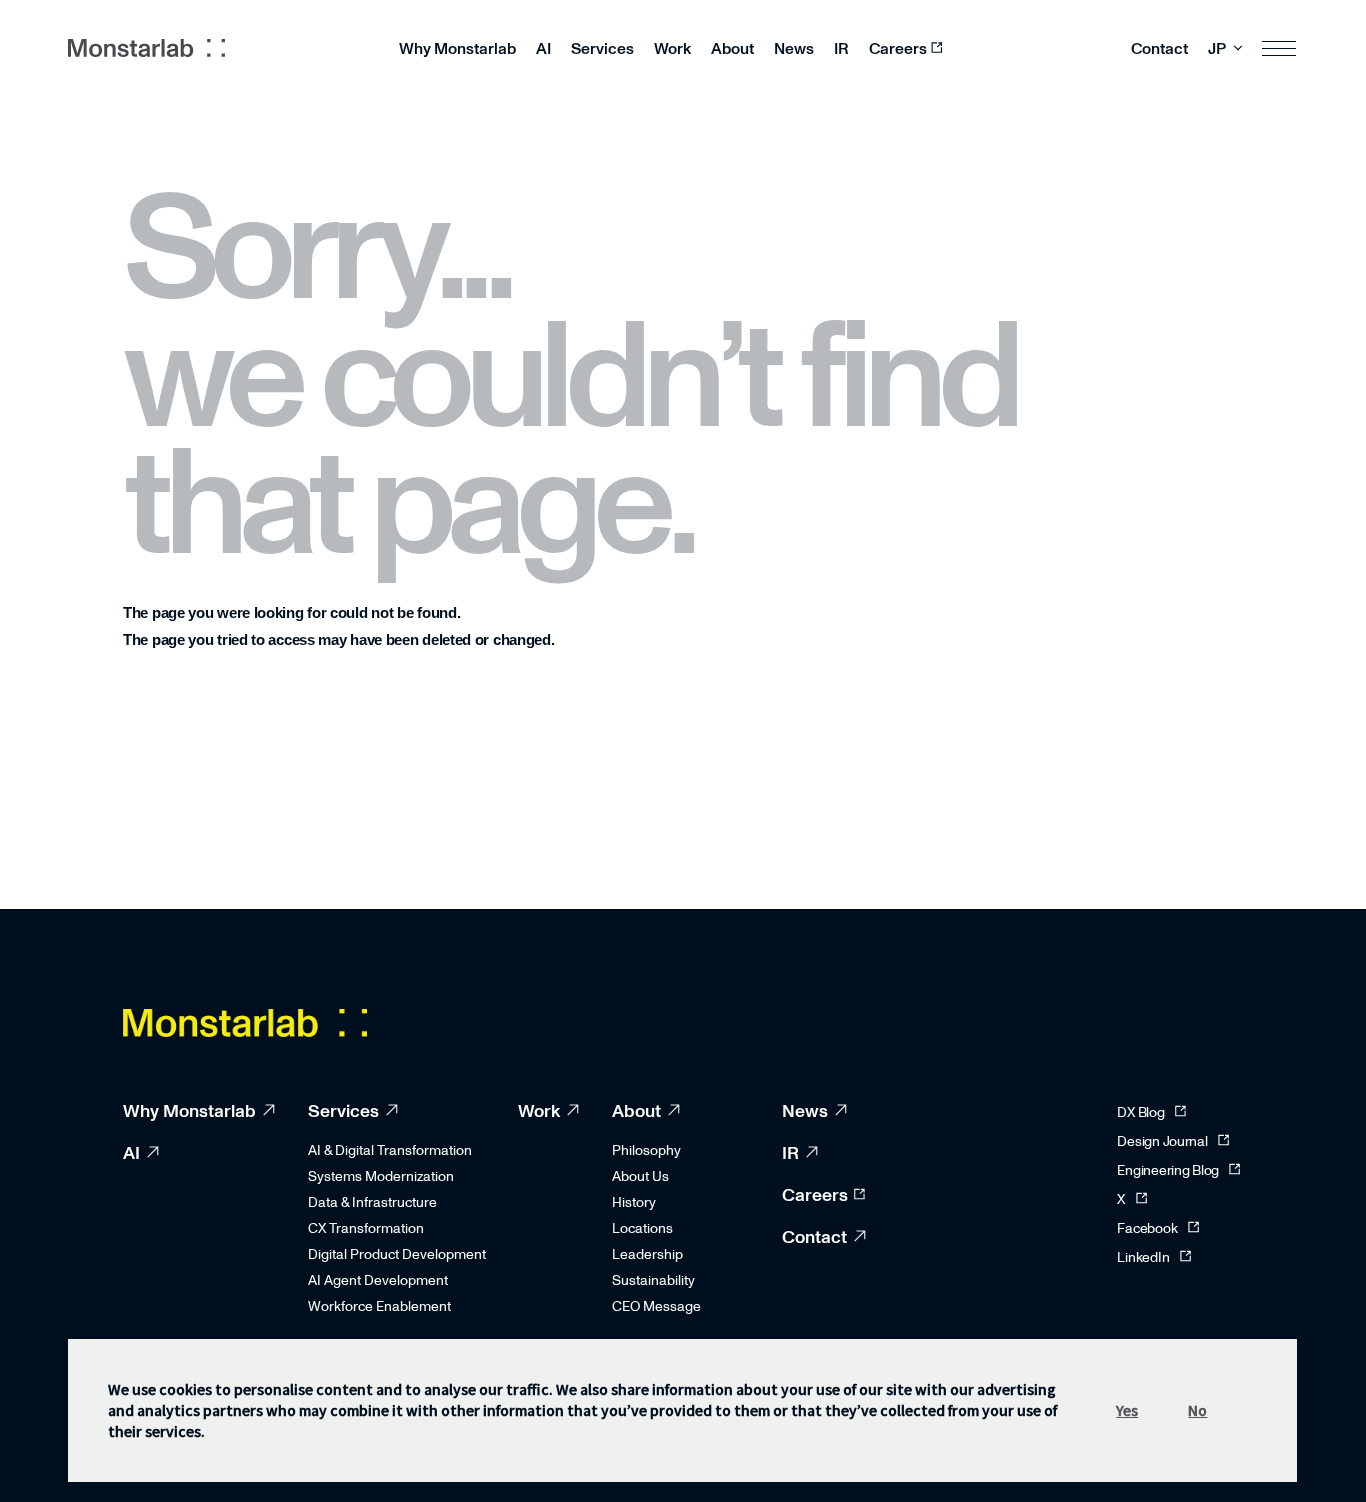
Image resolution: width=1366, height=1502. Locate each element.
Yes (1128, 1410)
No (1198, 1410)
